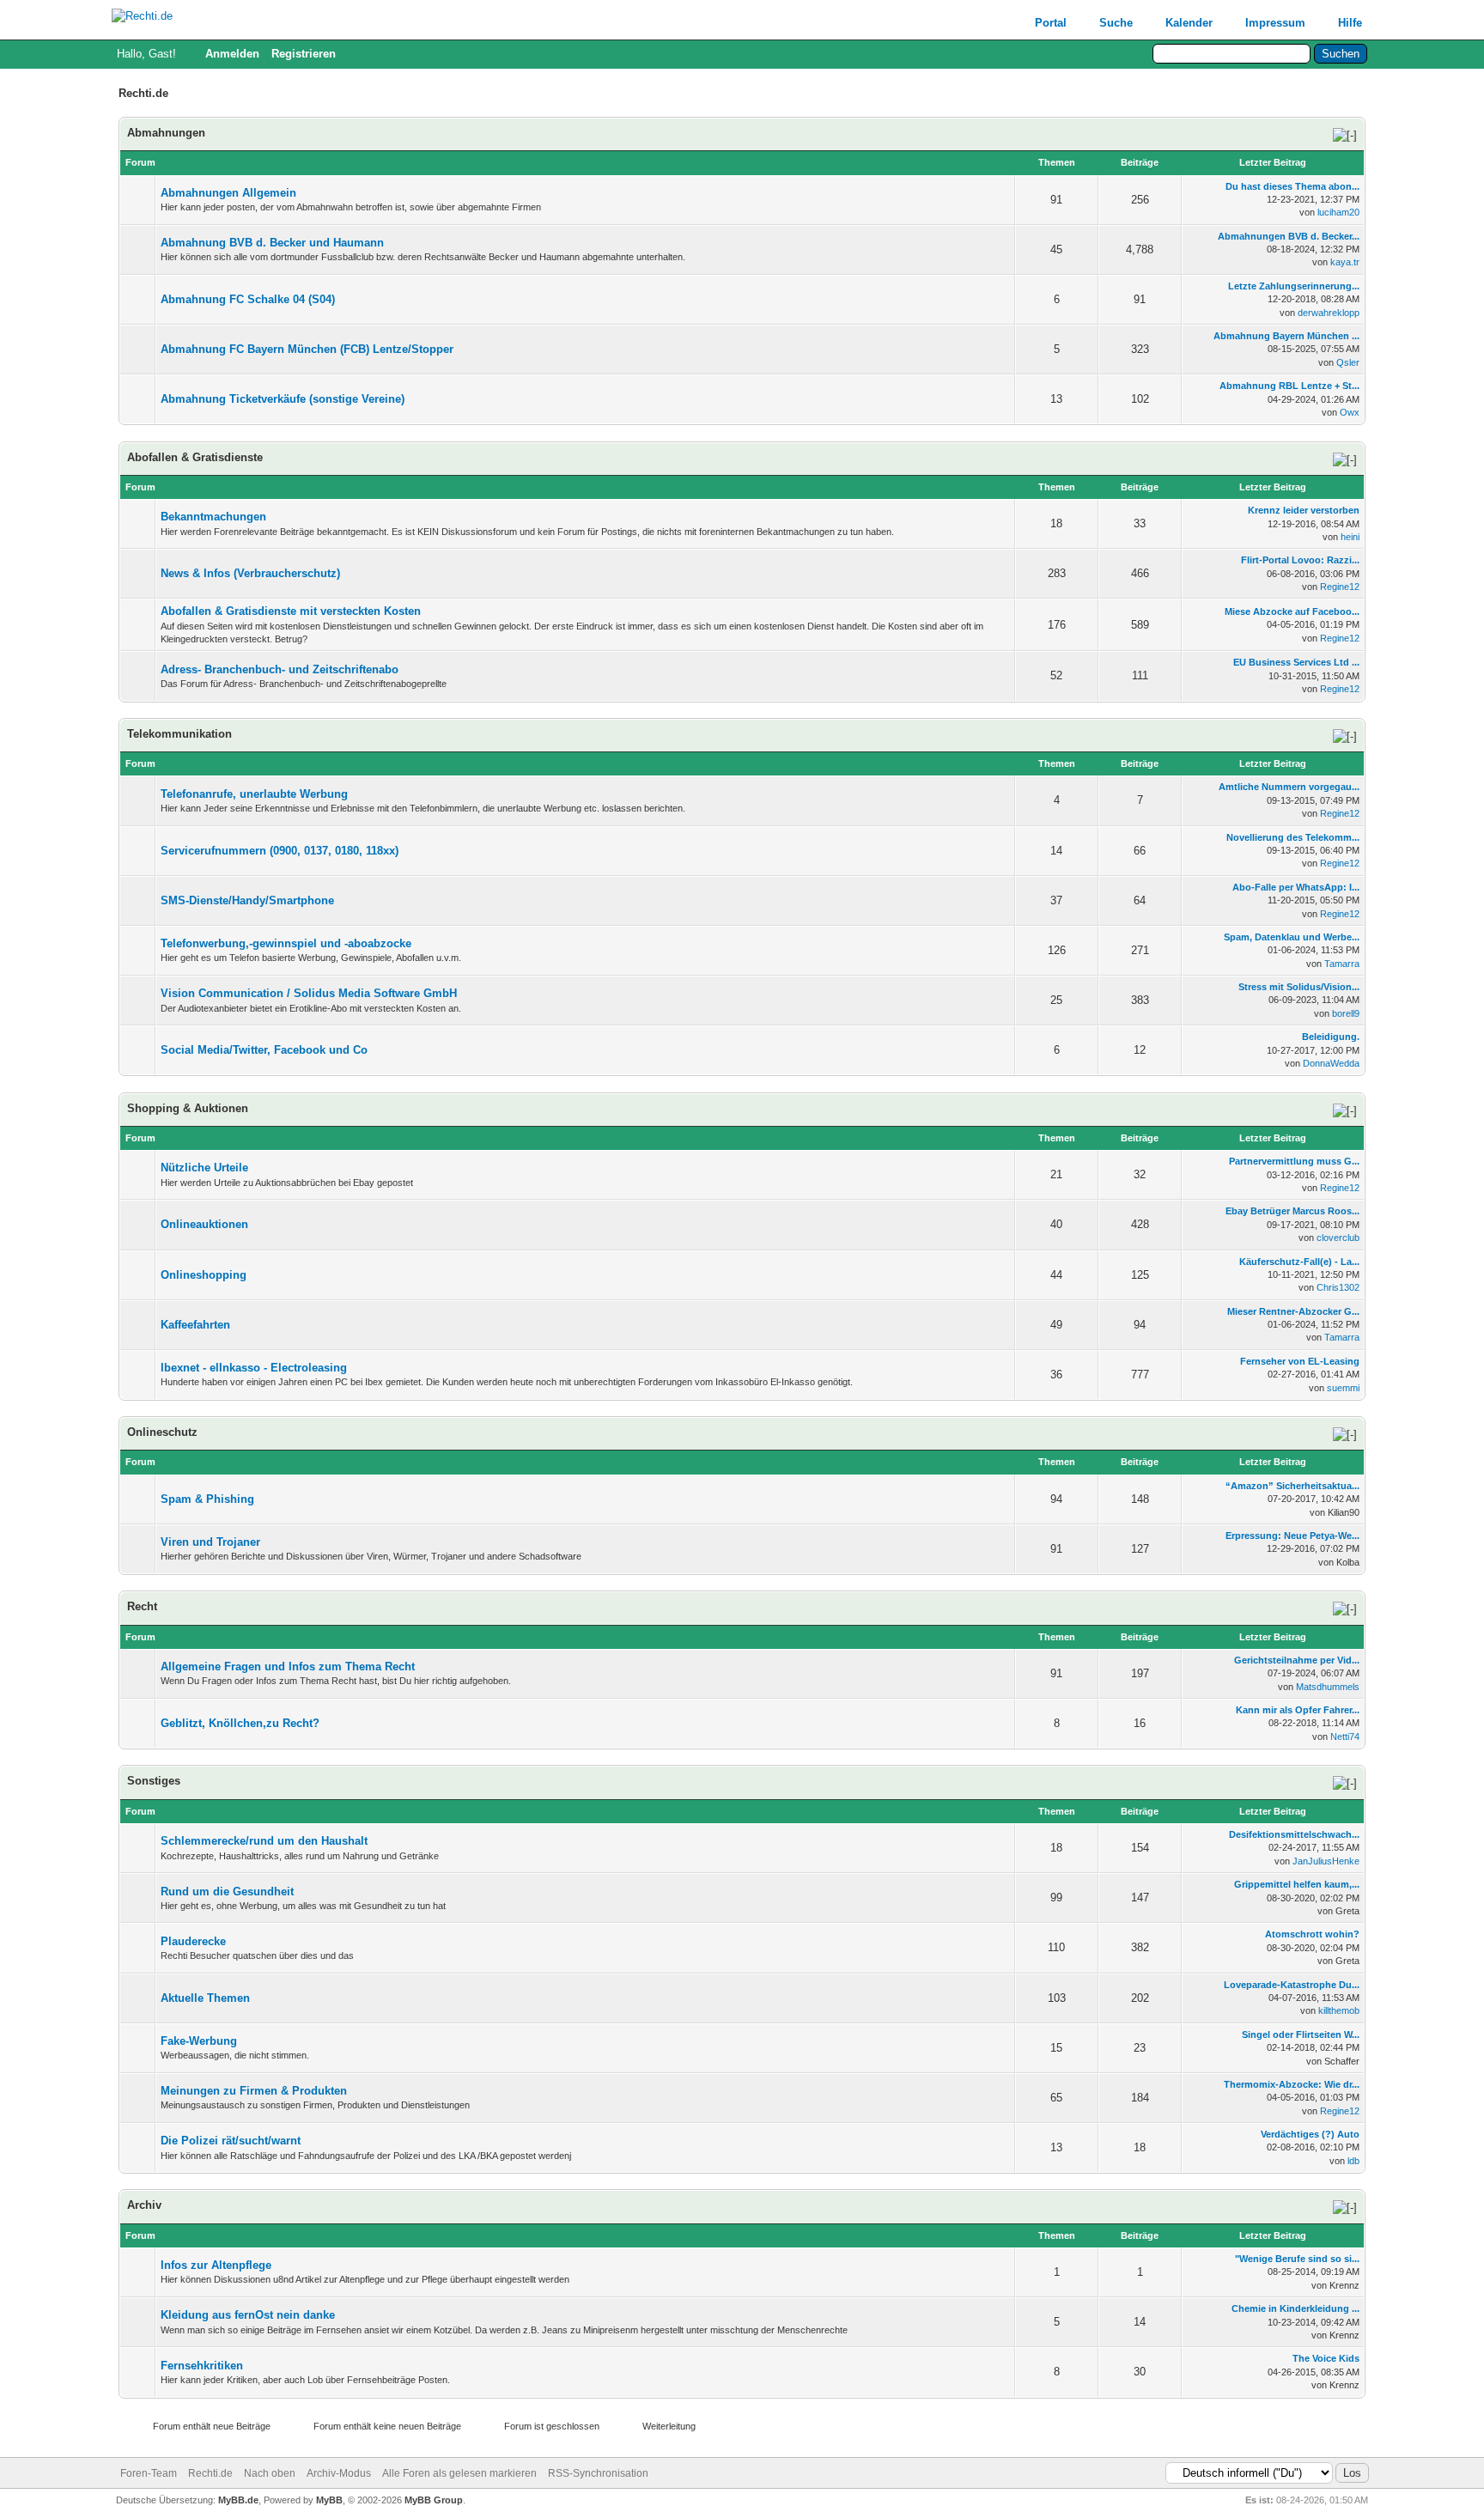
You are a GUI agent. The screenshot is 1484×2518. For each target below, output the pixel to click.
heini (1350, 537)
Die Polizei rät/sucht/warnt (231, 2141)
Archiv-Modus (339, 2473)
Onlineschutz (162, 1432)
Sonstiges (154, 1781)
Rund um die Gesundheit (227, 1892)
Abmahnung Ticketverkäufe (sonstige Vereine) (283, 399)
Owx (1350, 412)
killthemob (1339, 2010)
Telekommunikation (179, 734)
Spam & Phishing (207, 1499)
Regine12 (1340, 587)
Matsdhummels (1328, 1687)
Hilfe (1350, 23)
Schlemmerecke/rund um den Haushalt (264, 1841)
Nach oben (270, 2473)
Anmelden (232, 54)
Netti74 (1345, 1736)
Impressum (1275, 23)
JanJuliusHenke (1326, 1861)
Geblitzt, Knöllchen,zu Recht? (240, 1723)
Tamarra (1342, 964)
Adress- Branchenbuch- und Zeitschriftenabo (280, 669)
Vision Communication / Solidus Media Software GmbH (309, 993)
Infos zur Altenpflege (216, 2265)
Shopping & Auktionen (188, 1108)
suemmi (1343, 1388)
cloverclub (1338, 1238)
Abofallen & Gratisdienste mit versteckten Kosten (291, 611)
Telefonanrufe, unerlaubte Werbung (254, 794)
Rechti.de (210, 2473)
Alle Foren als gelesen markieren (459, 2473)
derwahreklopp (1329, 313)
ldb (1353, 2161)
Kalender (1189, 23)
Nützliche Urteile (204, 1168)
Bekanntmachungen (213, 517)
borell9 (1346, 1013)
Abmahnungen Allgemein (228, 193)
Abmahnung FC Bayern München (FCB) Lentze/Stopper (307, 349)
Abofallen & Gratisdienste (195, 457)
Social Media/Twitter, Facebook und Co (264, 1050)
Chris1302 (1338, 1287)
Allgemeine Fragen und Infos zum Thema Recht (288, 1667)
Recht (142, 1606)
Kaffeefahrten (195, 1325)
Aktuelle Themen (205, 1998)
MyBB (329, 2500)
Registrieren (304, 54)
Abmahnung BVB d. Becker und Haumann (272, 243)
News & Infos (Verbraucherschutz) (250, 573)
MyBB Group (434, 2500)
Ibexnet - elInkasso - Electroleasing (254, 1368)
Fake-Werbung (199, 2041)
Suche (1116, 23)
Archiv (144, 2205)
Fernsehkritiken (202, 2366)
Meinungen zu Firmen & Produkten (254, 2091)
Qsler (1348, 362)
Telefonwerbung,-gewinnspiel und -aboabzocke (286, 943)
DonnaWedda (1331, 1063)
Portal (1051, 23)
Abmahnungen (166, 133)
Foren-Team (149, 2473)
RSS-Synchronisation (598, 2473)
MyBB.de (238, 2500)
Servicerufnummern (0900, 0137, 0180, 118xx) (280, 851)
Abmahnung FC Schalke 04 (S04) (248, 299)
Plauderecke (193, 1941)
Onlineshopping (204, 1275)
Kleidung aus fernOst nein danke (248, 2315)
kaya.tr (1345, 262)
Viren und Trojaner (210, 1542)
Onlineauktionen (204, 1224)
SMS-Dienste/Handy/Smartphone (247, 900)
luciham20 (1338, 212)
